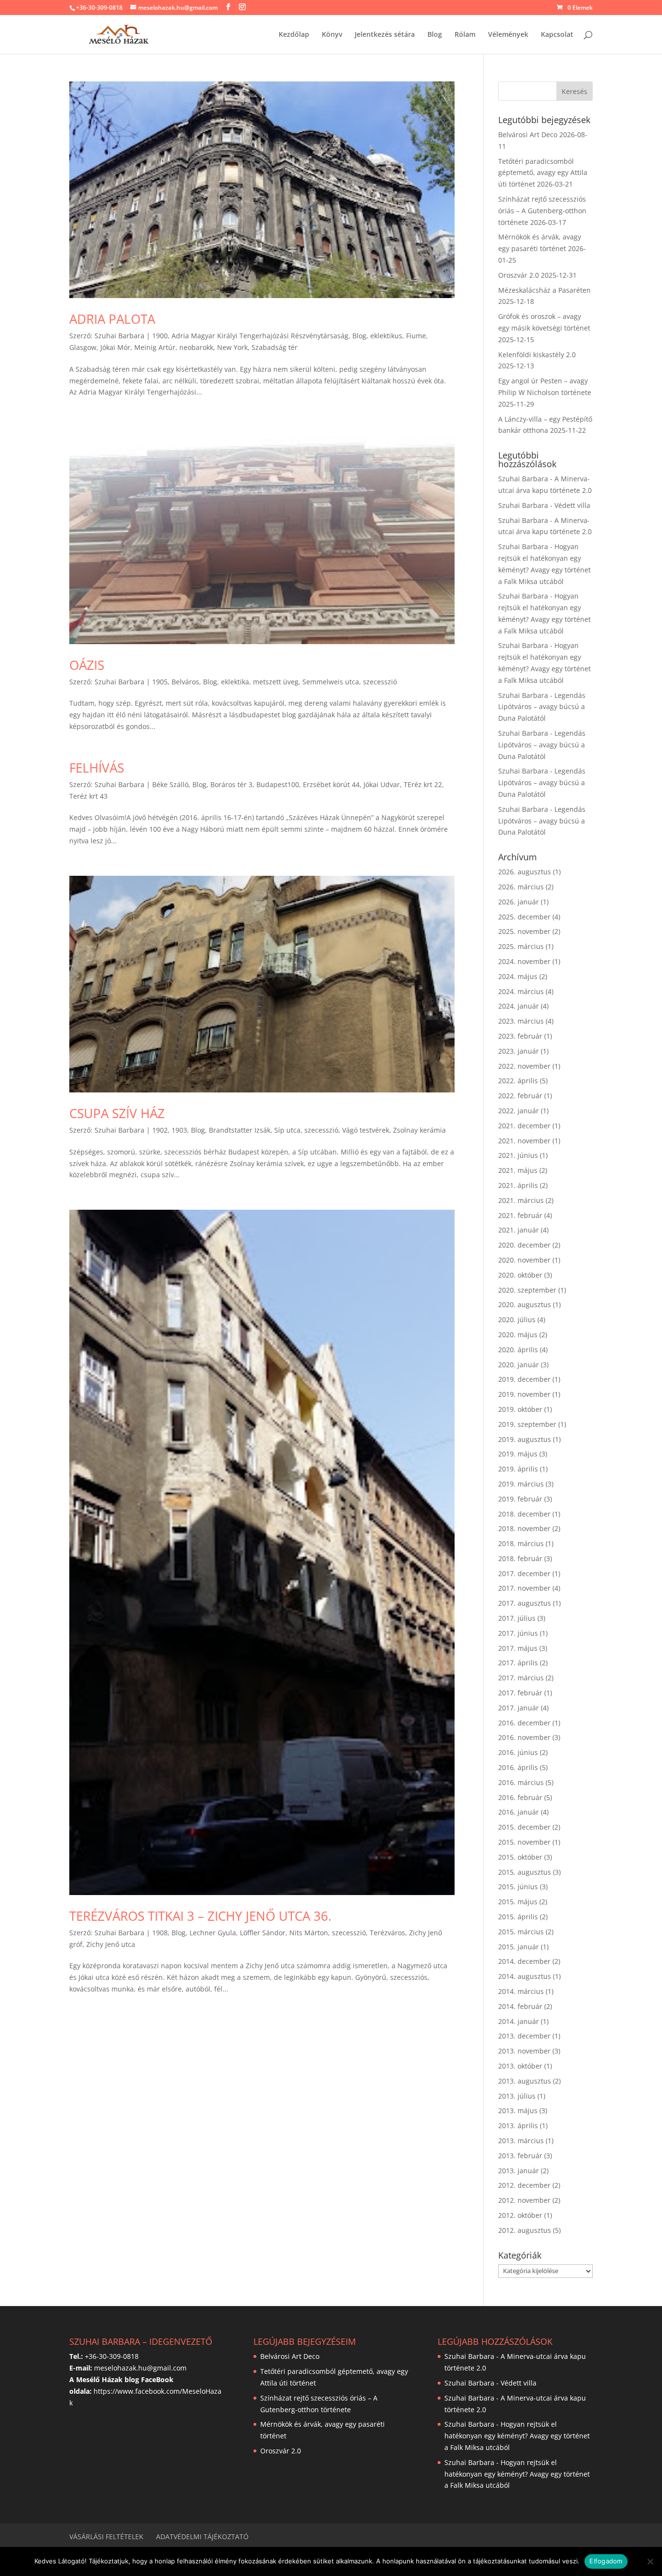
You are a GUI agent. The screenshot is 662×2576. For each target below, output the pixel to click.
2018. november (524, 1528)
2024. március (521, 991)
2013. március (521, 2141)
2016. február (520, 1797)
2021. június (518, 1155)
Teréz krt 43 (88, 796)
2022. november (524, 1066)
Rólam (465, 35)
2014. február (520, 2006)
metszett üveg (276, 682)
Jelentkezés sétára (385, 35)
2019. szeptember (527, 1424)
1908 (160, 1933)
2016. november (524, 1737)
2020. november (524, 1260)
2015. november (524, 1842)
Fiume (416, 336)
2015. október (520, 1857)
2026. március (521, 887)
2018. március (521, 1543)
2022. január (519, 1111)
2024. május (518, 976)
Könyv (332, 35)
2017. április (518, 1663)
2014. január (519, 2021)
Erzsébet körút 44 (331, 784)
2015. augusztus (525, 1872)
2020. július (517, 1320)
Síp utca (287, 1130)
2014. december (524, 1961)
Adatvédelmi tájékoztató (202, 2536)
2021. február (520, 1215)
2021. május (518, 1170)
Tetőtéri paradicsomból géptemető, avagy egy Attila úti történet (543, 173)
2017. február (520, 1693)
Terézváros (387, 1933)
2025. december (524, 917)
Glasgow (83, 347)
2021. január (519, 1230)
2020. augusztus (525, 1304)
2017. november (524, 1588)
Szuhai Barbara (119, 336)
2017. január (519, 1708)
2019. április (518, 1469)
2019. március (521, 1484)
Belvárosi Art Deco (528, 134)
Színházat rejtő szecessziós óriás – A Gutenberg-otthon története (542, 211)
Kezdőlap (294, 35)
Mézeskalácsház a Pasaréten (544, 290)
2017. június (518, 1633)
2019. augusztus (525, 1439)
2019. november (524, 1394)
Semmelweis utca (331, 682)
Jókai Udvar (382, 784)
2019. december (524, 1379)
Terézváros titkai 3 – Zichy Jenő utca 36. (200, 1916)
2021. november (524, 1141)
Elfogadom (606, 2561)
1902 (160, 1130)
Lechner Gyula (213, 1933)
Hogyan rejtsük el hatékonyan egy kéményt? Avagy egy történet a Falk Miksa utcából (517, 2436)
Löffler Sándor (263, 1933)
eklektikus (386, 336)
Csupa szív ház (117, 1113)
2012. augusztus (525, 2230)
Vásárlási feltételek (106, 2536)
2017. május (518, 1648)
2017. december (524, 1573)
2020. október (520, 1275)
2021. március (521, 1200)
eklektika (235, 682)
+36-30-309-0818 (99, 8)
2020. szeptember (527, 1290)
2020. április (518, 1350)
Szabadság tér (275, 347)
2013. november (524, 2051)
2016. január (519, 1812)
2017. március (521, 1678)
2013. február (520, 2156)
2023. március (521, 1021)
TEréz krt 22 (423, 784)
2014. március (521, 1991)
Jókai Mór (115, 347)
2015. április (518, 1917)
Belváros (185, 682)
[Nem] (650, 2561)
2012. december (524, 2185)
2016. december (524, 1723)
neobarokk (196, 347)
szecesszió (380, 682)
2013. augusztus (525, 2081)
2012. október (520, 2215)
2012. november (524, 2200)
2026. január (519, 902)
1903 (179, 1130)
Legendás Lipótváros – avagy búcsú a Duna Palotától (542, 707)
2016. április (518, 1767)
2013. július (517, 2096)
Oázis (87, 665)
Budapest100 (278, 784)
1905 (160, 682)
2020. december (524, 1245)
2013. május (518, 2110)
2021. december (524, 1126)
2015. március (521, 1932)
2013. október (520, 2066)
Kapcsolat (557, 35)
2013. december (524, 2036)
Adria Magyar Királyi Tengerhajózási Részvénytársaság (260, 336)
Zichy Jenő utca (111, 1944)
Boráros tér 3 (231, 784)
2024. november (524, 961)
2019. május (518, 1454)
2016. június (518, 1752)
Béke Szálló (170, 784)
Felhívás (97, 768)
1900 (160, 336)
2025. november (524, 931)
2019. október (520, 1409)
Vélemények (508, 35)
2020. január (519, 1365)
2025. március (521, 946)
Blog (435, 35)
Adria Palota (112, 319)
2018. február (520, 1558)
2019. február (520, 1499)
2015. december (524, 1827)
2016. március (521, 1782)
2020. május (518, 1335)
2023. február (520, 1036)
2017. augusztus (525, 1603)
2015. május (518, 1902)
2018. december (524, 1514)
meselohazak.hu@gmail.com (140, 2368)
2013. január (519, 2171)
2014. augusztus (525, 1976)
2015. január (519, 1947)
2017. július (517, 1618)
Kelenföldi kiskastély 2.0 (537, 355)
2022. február (520, 1096)
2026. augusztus (525, 872)
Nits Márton (309, 1933)
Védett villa (572, 505)
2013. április (518, 2126)
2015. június (518, 1887)
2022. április (518, 1081)
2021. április (518, 1185)
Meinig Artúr (155, 347)
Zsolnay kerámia (419, 1130)
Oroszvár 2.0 (519, 275)
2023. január (519, 1051)
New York (232, 347)
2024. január (519, 1006)
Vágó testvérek (366, 1130)
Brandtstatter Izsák (240, 1130)
